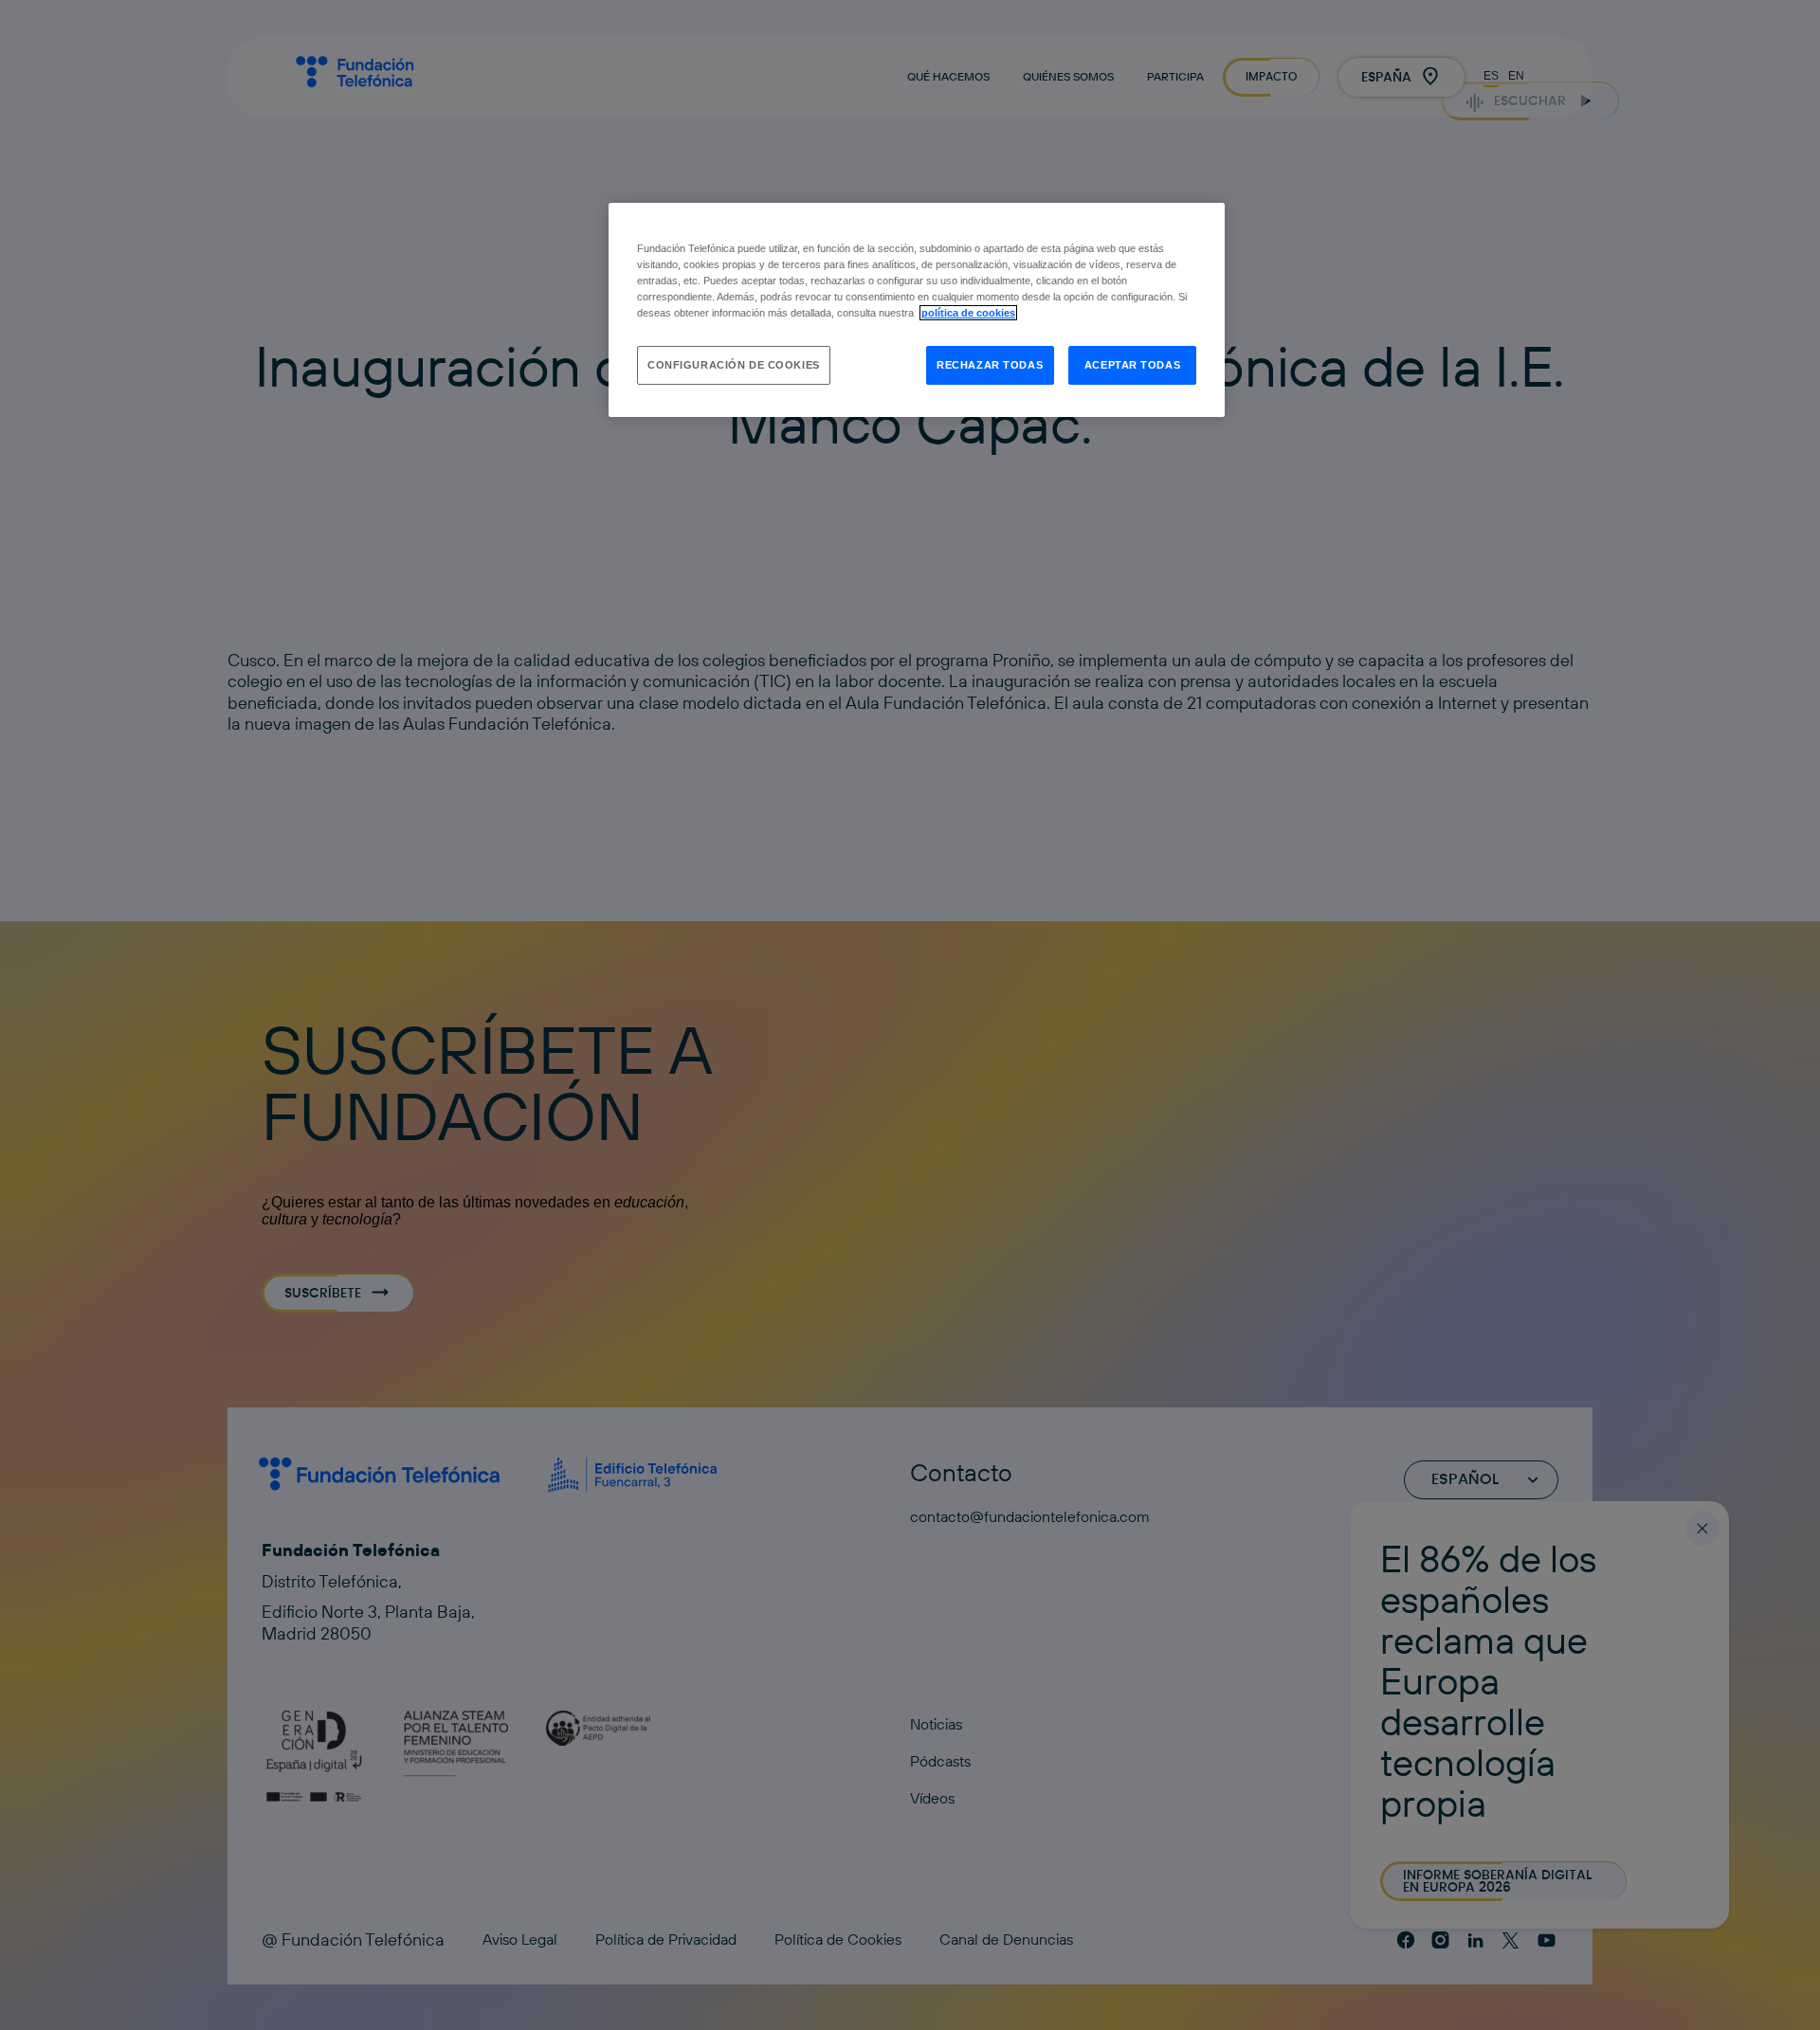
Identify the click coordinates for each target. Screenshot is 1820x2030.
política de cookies (968, 313)
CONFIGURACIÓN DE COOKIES (734, 365)
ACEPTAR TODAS (1132, 365)
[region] (917, 310)
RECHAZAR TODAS (990, 365)
